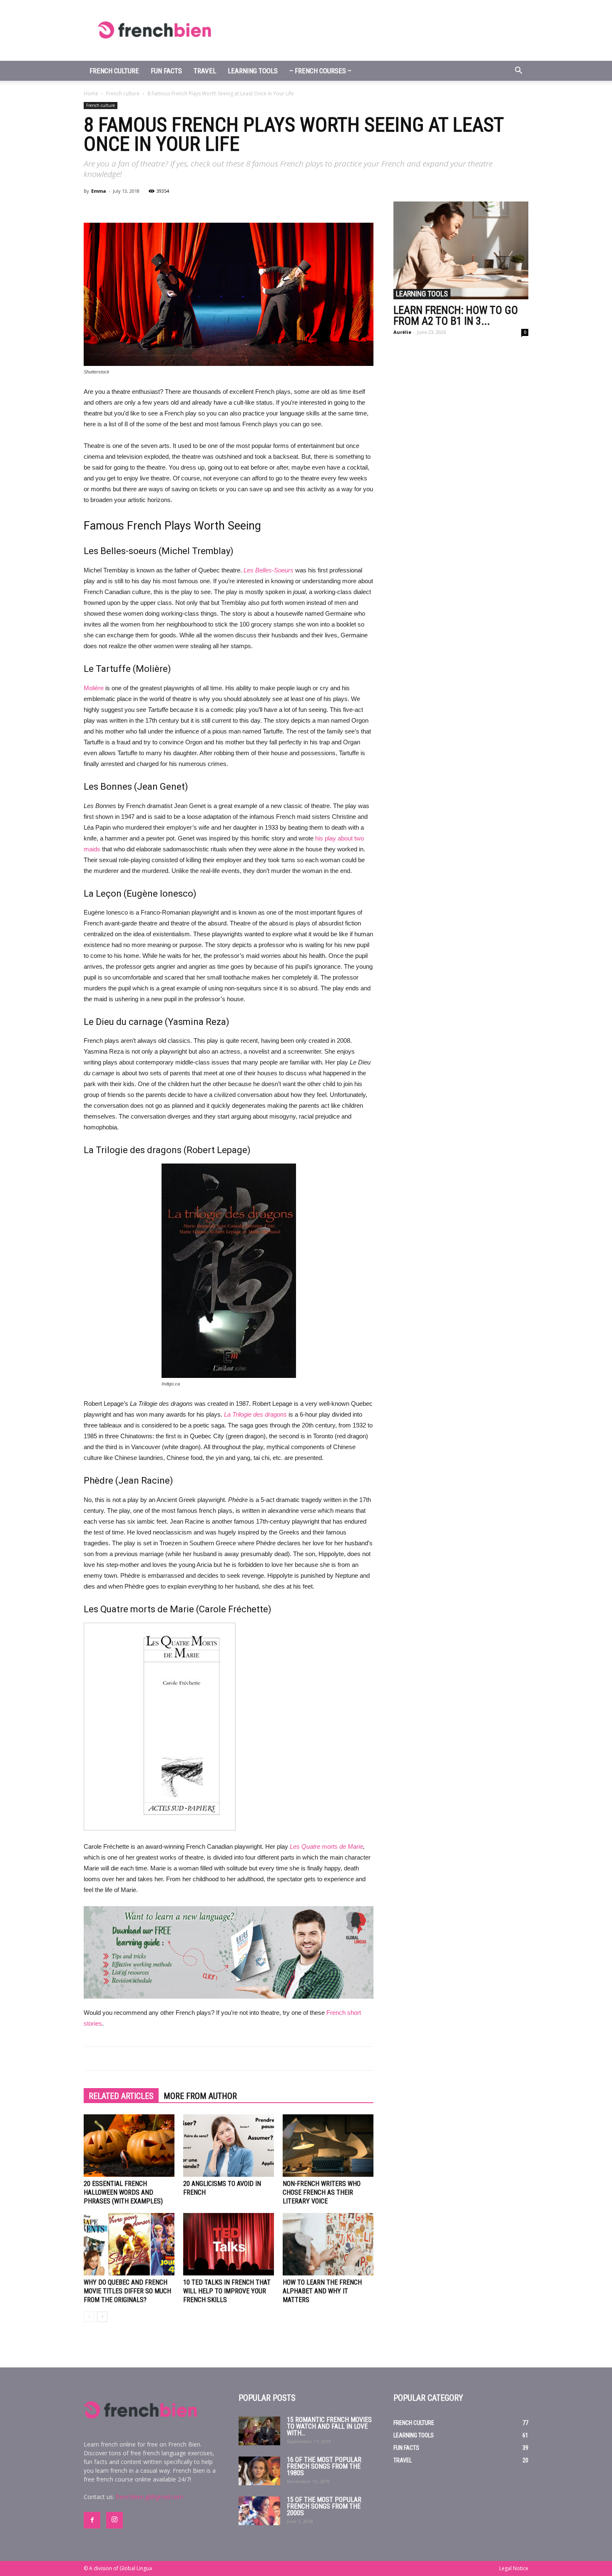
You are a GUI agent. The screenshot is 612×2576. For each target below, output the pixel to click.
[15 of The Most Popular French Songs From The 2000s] (259, 2511)
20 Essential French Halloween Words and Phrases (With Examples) (123, 2192)
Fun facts (166, 71)
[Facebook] (92, 2520)
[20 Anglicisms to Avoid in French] (229, 2146)
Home (91, 93)
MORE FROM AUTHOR (200, 2096)
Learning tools (253, 71)
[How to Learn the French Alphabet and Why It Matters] (328, 2244)
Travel (205, 71)
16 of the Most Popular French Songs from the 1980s (324, 2466)
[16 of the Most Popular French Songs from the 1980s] (259, 2471)
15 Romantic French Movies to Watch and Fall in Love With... (329, 2426)
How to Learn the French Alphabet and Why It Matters (322, 2291)
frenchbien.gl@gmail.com (149, 2497)
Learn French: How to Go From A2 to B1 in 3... (456, 316)
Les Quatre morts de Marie (326, 1846)
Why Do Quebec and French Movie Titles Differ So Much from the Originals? (127, 2291)
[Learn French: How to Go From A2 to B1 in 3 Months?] (461, 250)
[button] (518, 71)
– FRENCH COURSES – (320, 71)
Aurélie (402, 332)
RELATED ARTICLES (121, 2096)
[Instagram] (114, 2520)
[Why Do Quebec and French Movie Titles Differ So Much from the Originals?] (129, 2244)
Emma (99, 191)
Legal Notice (514, 2568)
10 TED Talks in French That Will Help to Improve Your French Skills (227, 2291)
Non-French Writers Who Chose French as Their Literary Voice (322, 2192)
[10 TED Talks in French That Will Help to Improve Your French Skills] (229, 2244)
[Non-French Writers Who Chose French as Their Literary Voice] (328, 2146)
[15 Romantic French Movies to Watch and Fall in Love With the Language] (259, 2431)
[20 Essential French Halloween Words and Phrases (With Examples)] (129, 2146)
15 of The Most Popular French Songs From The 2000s (324, 2506)
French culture (114, 71)
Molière (94, 688)
